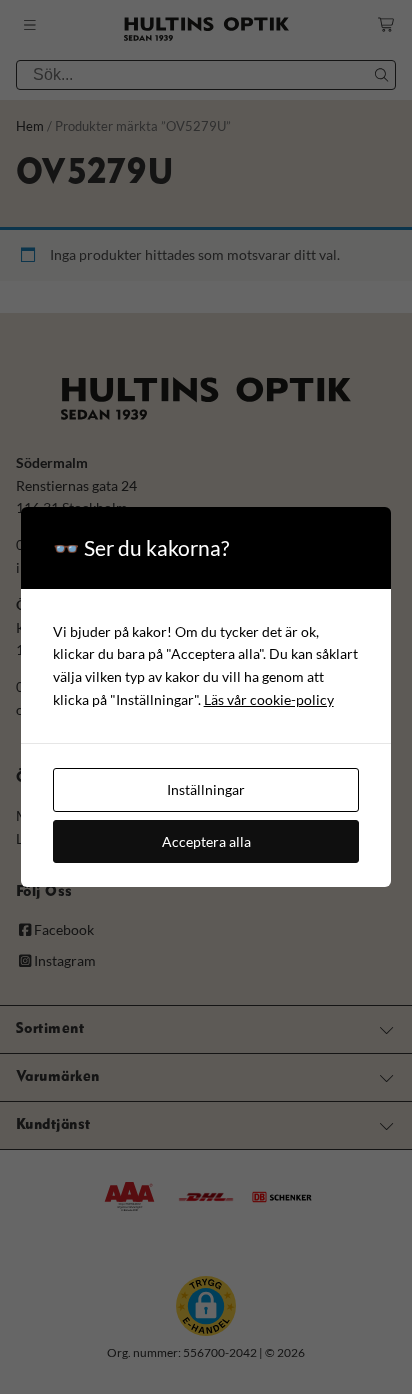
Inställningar (206, 789)
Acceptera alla (206, 841)
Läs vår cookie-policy (269, 699)
